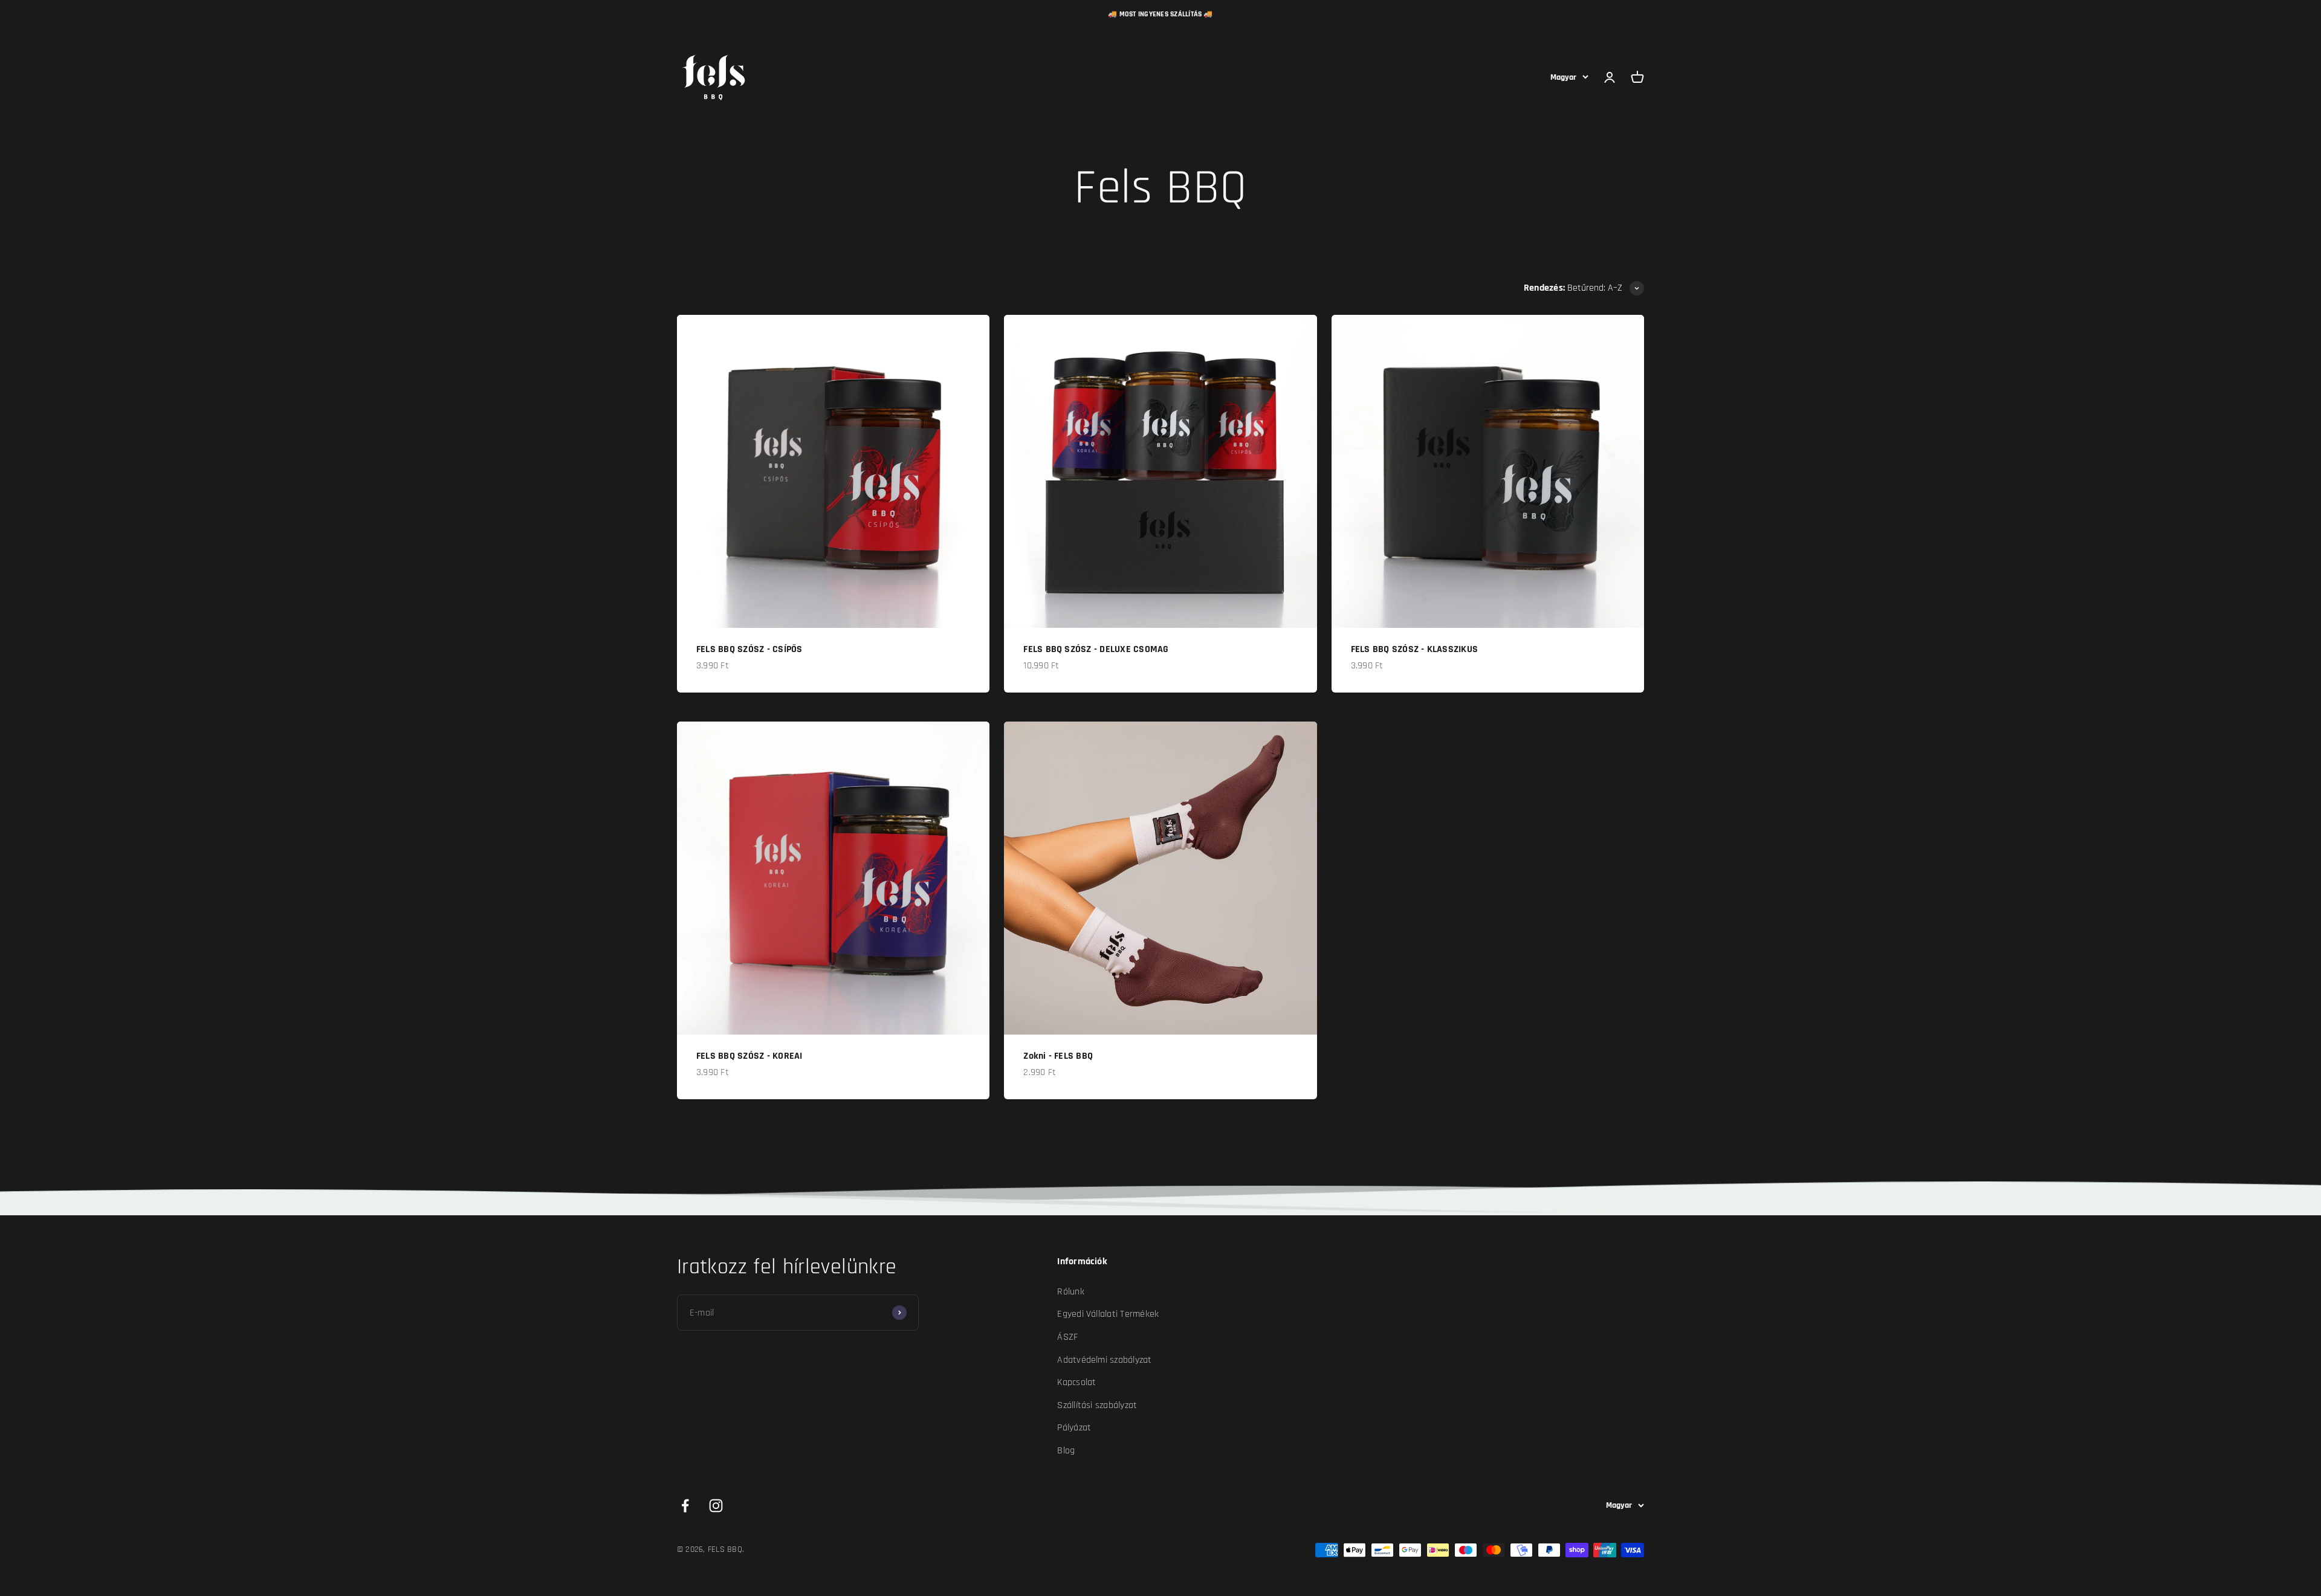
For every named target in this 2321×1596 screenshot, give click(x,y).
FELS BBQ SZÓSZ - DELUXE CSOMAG (1096, 649)
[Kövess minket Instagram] (716, 1506)
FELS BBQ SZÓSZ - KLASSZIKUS (1414, 649)
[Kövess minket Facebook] (685, 1506)
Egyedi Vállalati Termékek (1108, 1314)
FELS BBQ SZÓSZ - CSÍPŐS (749, 649)
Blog (1066, 1451)
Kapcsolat (1076, 1382)
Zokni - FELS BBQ (1058, 1056)
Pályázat (1074, 1428)
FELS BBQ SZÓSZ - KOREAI (749, 1056)
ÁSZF (1067, 1337)
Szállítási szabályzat (1097, 1405)
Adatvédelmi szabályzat (1104, 1360)
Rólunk (1070, 1292)
